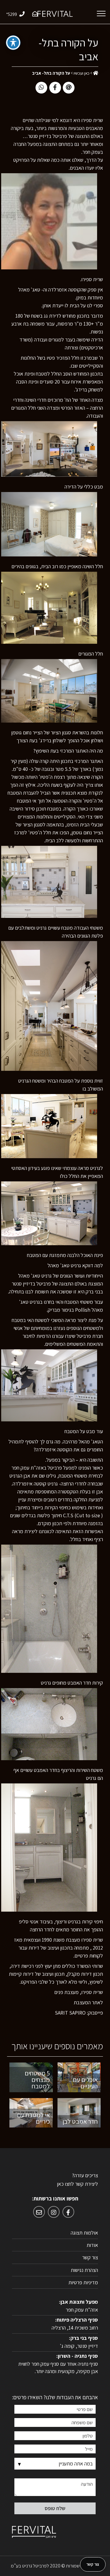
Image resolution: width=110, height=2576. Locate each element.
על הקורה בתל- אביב (68, 49)
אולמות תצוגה (84, 2233)
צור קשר (90, 2257)
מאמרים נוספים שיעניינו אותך (57, 2047)
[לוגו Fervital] (55, 13)
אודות (92, 2245)
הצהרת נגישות (84, 2270)
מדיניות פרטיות (83, 2282)
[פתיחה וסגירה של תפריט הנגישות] (13, 43)
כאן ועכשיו (82, 73)
